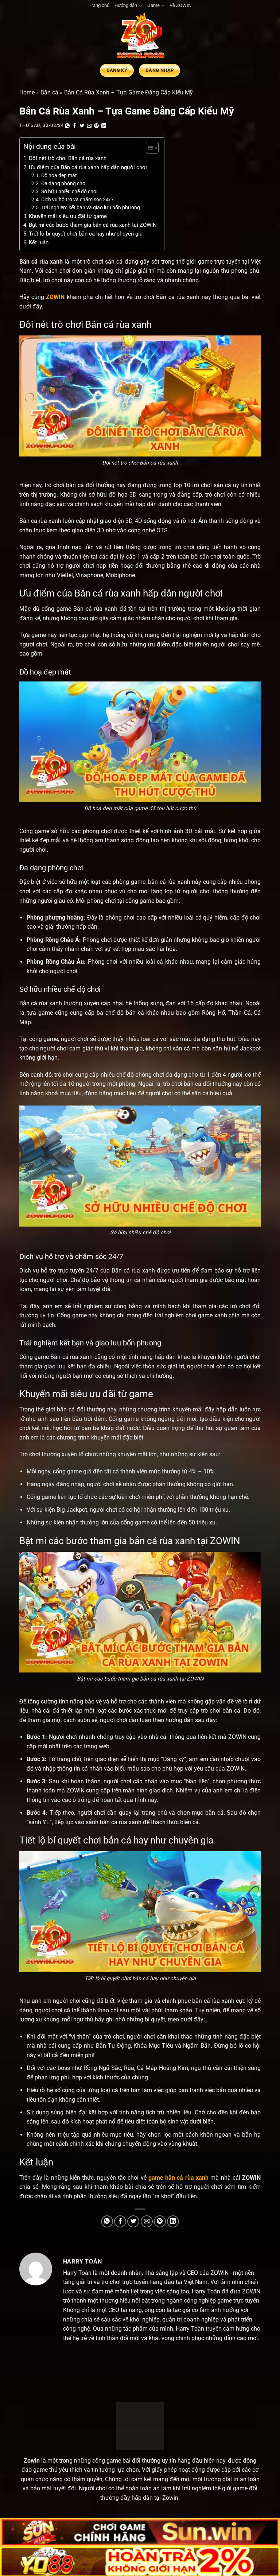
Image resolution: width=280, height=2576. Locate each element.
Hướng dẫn (126, 5)
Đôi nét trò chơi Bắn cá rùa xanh (68, 158)
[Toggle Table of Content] (149, 148)
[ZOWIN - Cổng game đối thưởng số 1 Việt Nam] (140, 37)
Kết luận (39, 242)
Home (27, 92)
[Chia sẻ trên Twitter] (82, 126)
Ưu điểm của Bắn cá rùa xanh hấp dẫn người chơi (88, 167)
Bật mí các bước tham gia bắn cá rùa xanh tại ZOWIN (93, 225)
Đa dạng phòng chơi (64, 183)
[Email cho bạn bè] (89, 126)
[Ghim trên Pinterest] (97, 126)
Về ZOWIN (180, 5)
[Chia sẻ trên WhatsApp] (67, 126)
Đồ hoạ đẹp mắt (59, 175)
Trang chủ (99, 5)
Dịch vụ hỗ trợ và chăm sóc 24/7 (77, 199)
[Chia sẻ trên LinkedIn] (104, 126)
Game (153, 5)
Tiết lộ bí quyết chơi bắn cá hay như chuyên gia (86, 234)
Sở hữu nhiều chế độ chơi (69, 191)
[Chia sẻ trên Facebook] (75, 126)
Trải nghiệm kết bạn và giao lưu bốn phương (91, 207)
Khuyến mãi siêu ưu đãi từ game (68, 216)
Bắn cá (49, 92)
